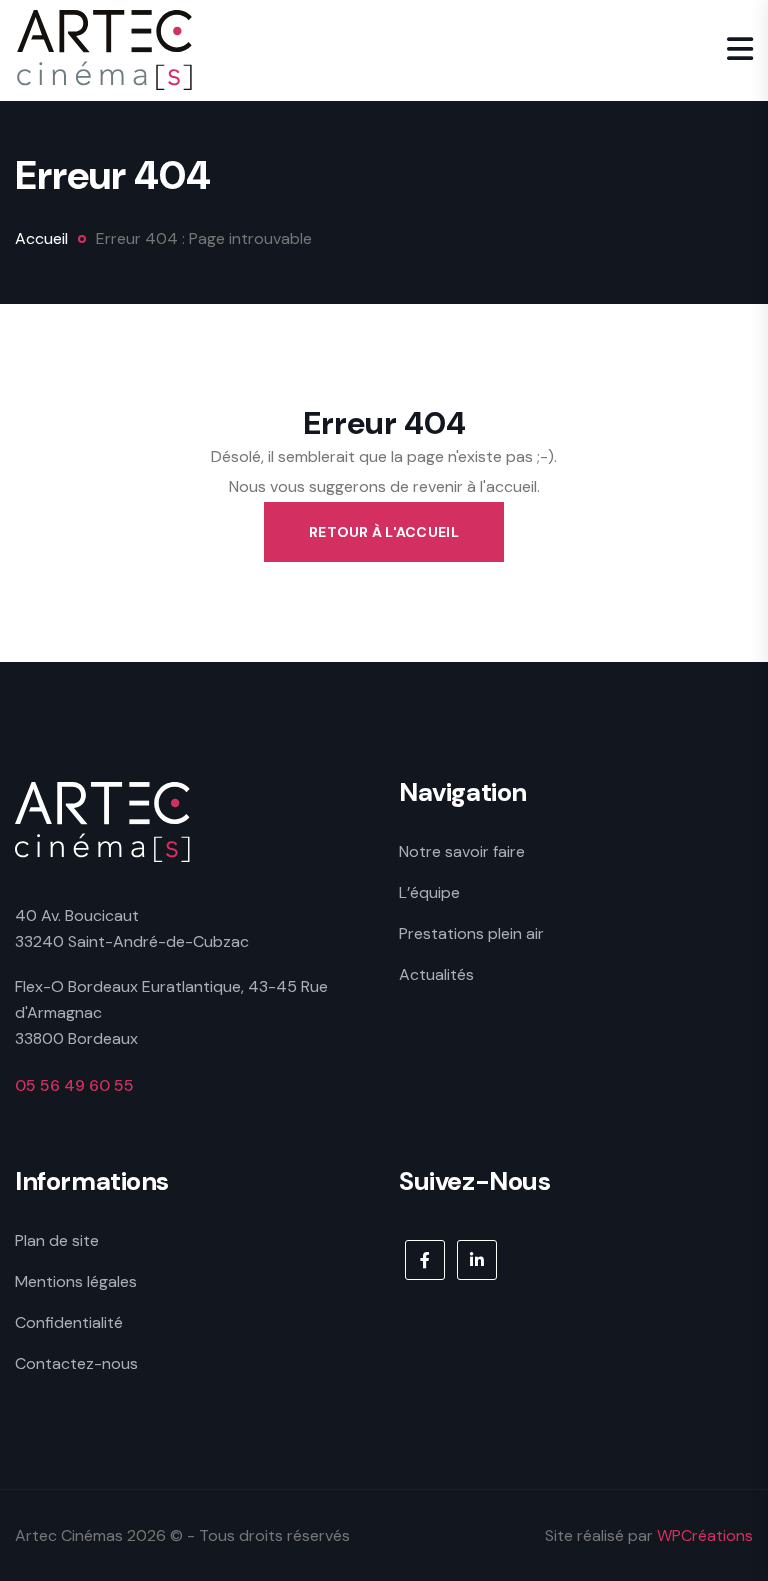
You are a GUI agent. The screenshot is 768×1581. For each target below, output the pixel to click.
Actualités (436, 974)
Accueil (41, 238)
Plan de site (57, 1240)
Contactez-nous (76, 1363)
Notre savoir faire (462, 851)
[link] (425, 1260)
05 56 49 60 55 (74, 1085)
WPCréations (705, 1535)
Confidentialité (69, 1322)
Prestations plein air (471, 933)
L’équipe (429, 892)
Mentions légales (76, 1281)
